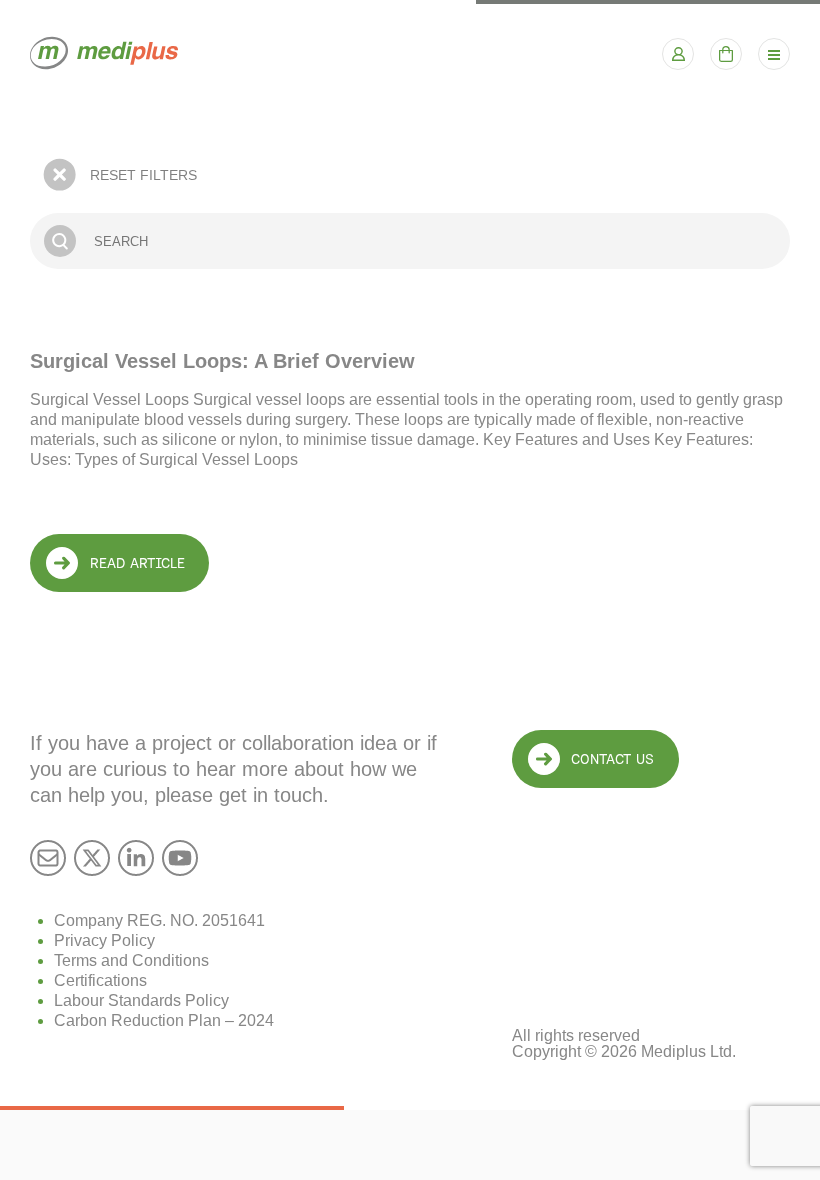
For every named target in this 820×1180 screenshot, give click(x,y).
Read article (137, 563)
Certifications (100, 980)
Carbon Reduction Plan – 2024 (164, 1020)
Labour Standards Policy (141, 1000)
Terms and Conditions (131, 960)
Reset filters (143, 175)
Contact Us (612, 759)
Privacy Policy (104, 940)
